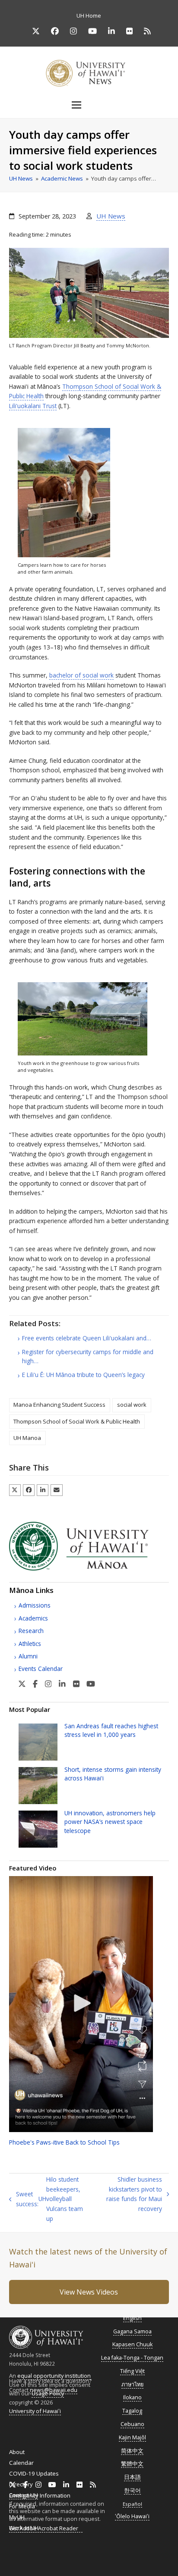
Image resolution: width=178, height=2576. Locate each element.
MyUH (17, 2517)
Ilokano (132, 2397)
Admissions (35, 1605)
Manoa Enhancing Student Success (59, 1405)
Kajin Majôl (132, 2437)
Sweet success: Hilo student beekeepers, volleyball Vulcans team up (46, 2199)
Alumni (28, 1656)
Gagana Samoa (132, 2331)
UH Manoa (27, 1438)
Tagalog (132, 2411)
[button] (89, 105)
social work (132, 1405)
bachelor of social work (81, 675)
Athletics (30, 1644)
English (132, 2318)
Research (31, 1631)
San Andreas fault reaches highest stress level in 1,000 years (111, 1730)
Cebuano (132, 2424)
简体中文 (132, 2451)
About (17, 2452)
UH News (111, 216)
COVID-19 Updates (34, 2473)
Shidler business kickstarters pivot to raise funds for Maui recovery (129, 2194)
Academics (33, 1618)
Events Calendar (41, 1669)
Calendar (21, 2463)
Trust (33, 406)
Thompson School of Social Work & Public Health (77, 1421)
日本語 (132, 2477)
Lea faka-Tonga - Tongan (132, 2358)
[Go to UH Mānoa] (89, 1568)
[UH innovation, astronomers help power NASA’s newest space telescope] (38, 1828)
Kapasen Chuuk (132, 2344)
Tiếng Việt (132, 2371)
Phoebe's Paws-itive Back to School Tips (64, 2142)
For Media (22, 2506)
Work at (24, 2528)
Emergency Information (40, 2495)
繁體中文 (132, 2464)
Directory (21, 2484)
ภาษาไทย (132, 2384)
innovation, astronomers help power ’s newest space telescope (110, 1822)
